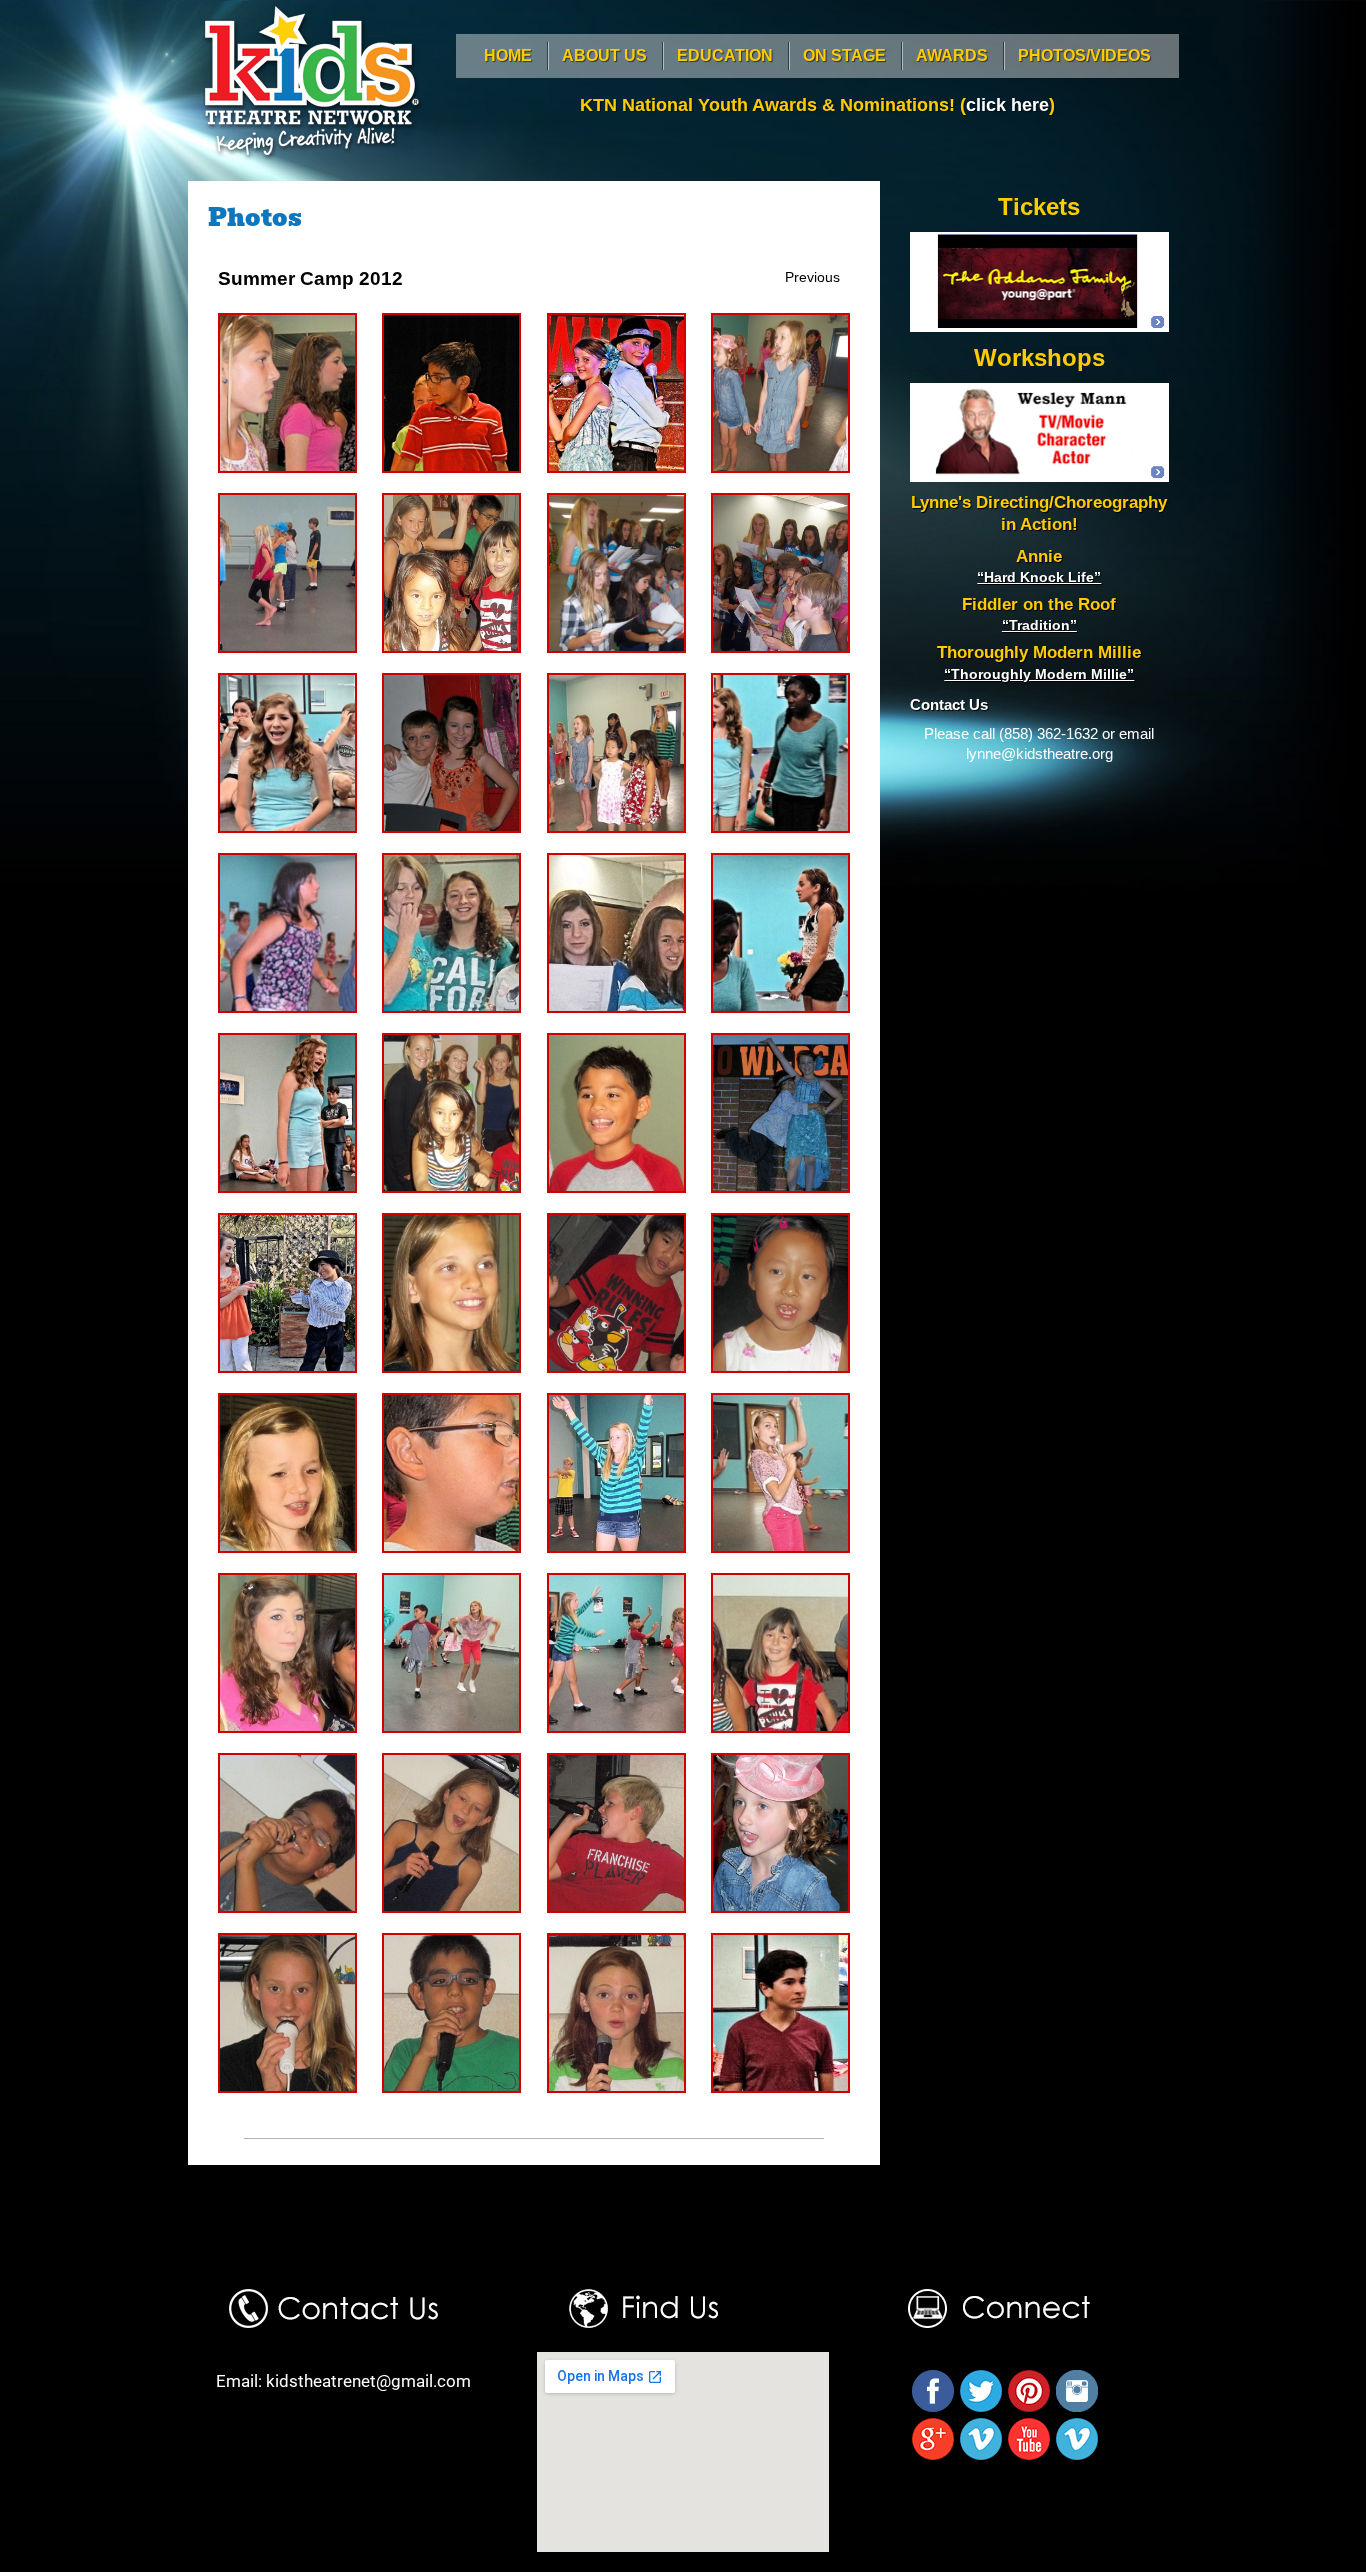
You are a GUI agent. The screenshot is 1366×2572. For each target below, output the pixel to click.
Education (725, 55)
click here (1007, 105)
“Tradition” (1039, 625)
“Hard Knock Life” (1039, 577)
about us (604, 55)
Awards (952, 55)
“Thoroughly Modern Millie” (1039, 674)
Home (508, 55)
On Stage (844, 55)
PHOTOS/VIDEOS (1084, 55)
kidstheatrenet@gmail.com (368, 2381)
